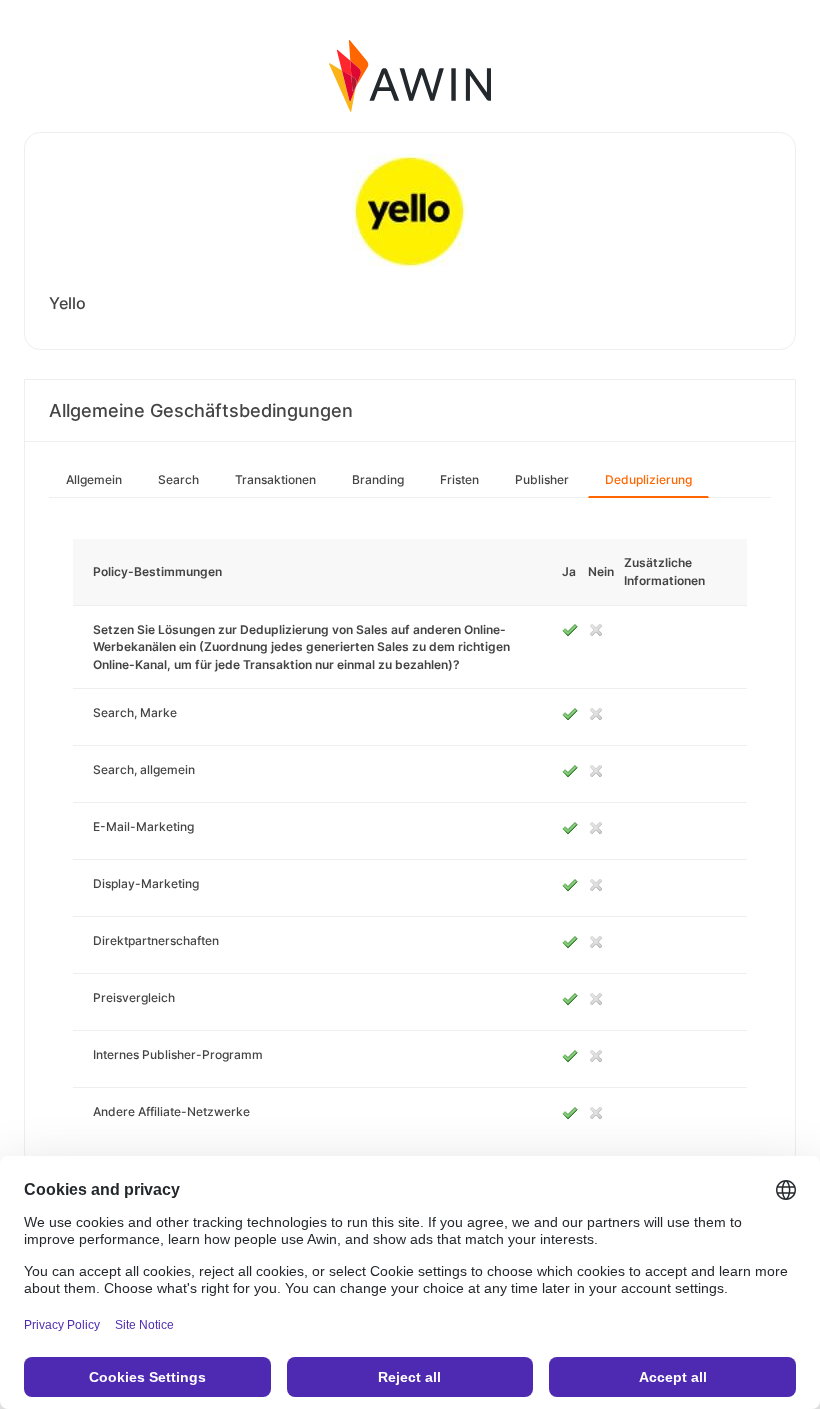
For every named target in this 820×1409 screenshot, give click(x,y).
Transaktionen (275, 479)
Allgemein (94, 479)
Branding (378, 479)
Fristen (459, 479)
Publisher (542, 479)
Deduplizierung (648, 479)
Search (178, 479)
